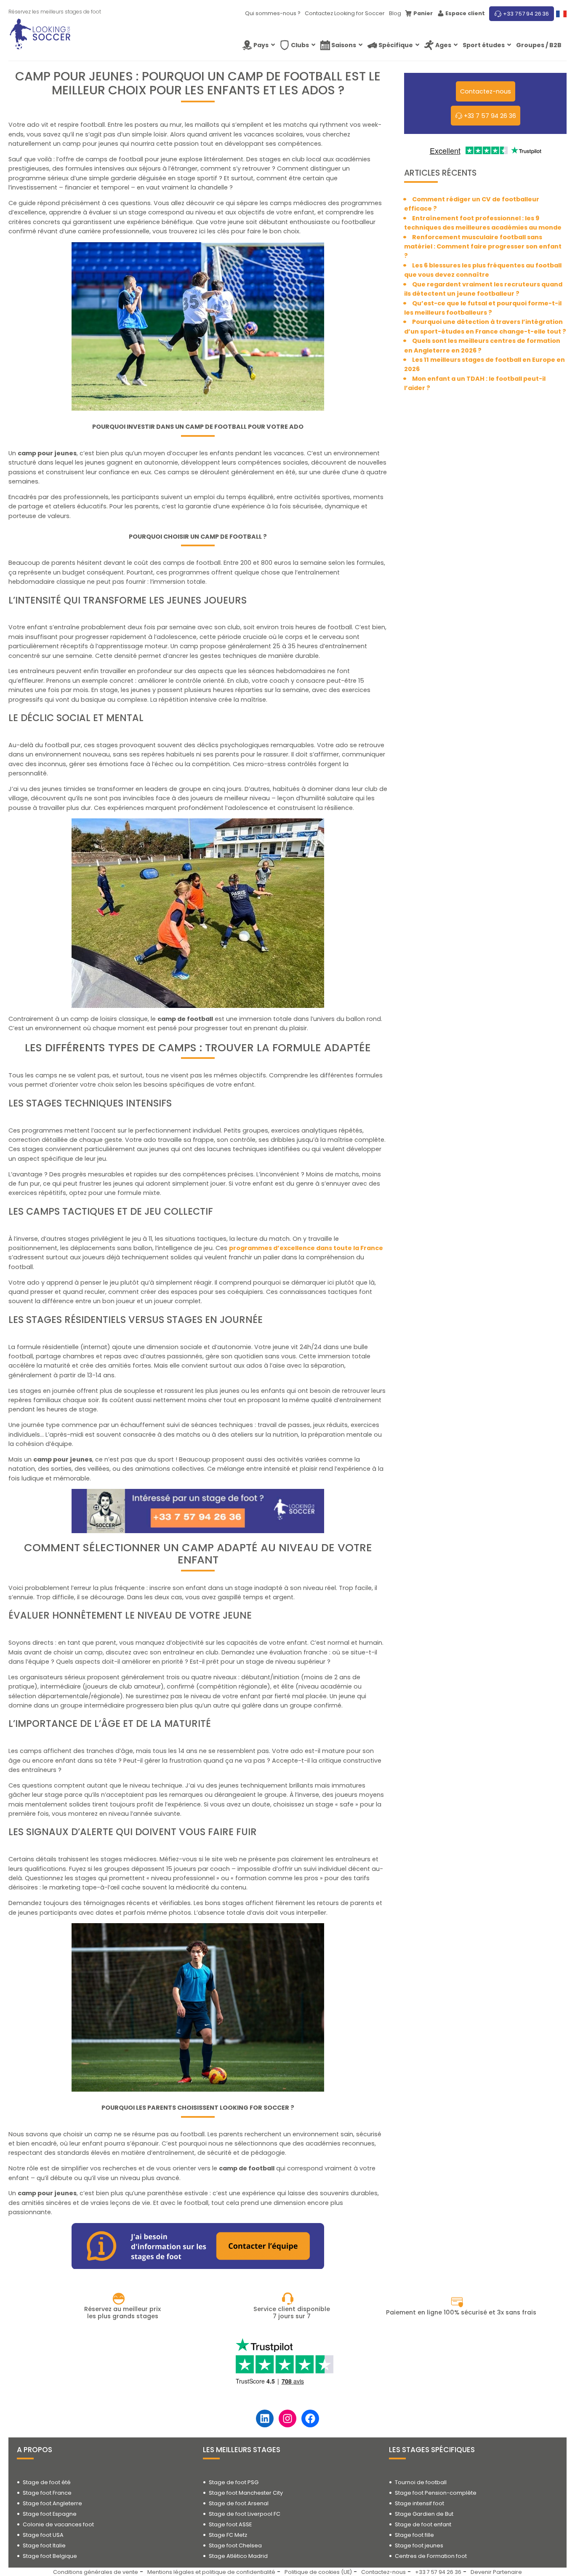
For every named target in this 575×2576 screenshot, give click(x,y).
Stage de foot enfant (423, 2524)
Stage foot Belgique (50, 2556)
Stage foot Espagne (50, 2514)
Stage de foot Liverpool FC (245, 2514)
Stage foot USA (43, 2535)
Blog (395, 13)
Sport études (484, 45)
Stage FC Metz (228, 2535)
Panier (423, 13)
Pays (261, 45)
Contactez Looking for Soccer (345, 13)
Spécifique (396, 45)
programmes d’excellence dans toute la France (306, 1248)
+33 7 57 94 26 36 (526, 14)
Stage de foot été (47, 2482)
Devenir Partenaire (496, 2572)
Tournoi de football (421, 2482)
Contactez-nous (383, 2572)
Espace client (465, 13)
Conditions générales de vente (96, 2572)
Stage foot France (47, 2493)
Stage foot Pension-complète (436, 2493)
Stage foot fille (414, 2535)
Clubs (300, 45)
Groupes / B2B (539, 45)
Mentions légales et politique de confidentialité (211, 2572)
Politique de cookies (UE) (318, 2572)
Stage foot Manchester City (246, 2493)
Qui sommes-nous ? (273, 13)
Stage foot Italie (44, 2545)
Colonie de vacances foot (58, 2524)
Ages (443, 45)
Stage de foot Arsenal (239, 2503)
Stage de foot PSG (234, 2482)
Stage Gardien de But (424, 2514)
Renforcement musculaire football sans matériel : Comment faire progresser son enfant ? (483, 247)
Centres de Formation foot (431, 2556)
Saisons (344, 45)
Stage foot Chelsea (235, 2545)
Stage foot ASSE (230, 2524)
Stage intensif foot (419, 2503)
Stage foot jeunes (419, 2545)
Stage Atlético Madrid (238, 2556)
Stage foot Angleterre (52, 2503)
